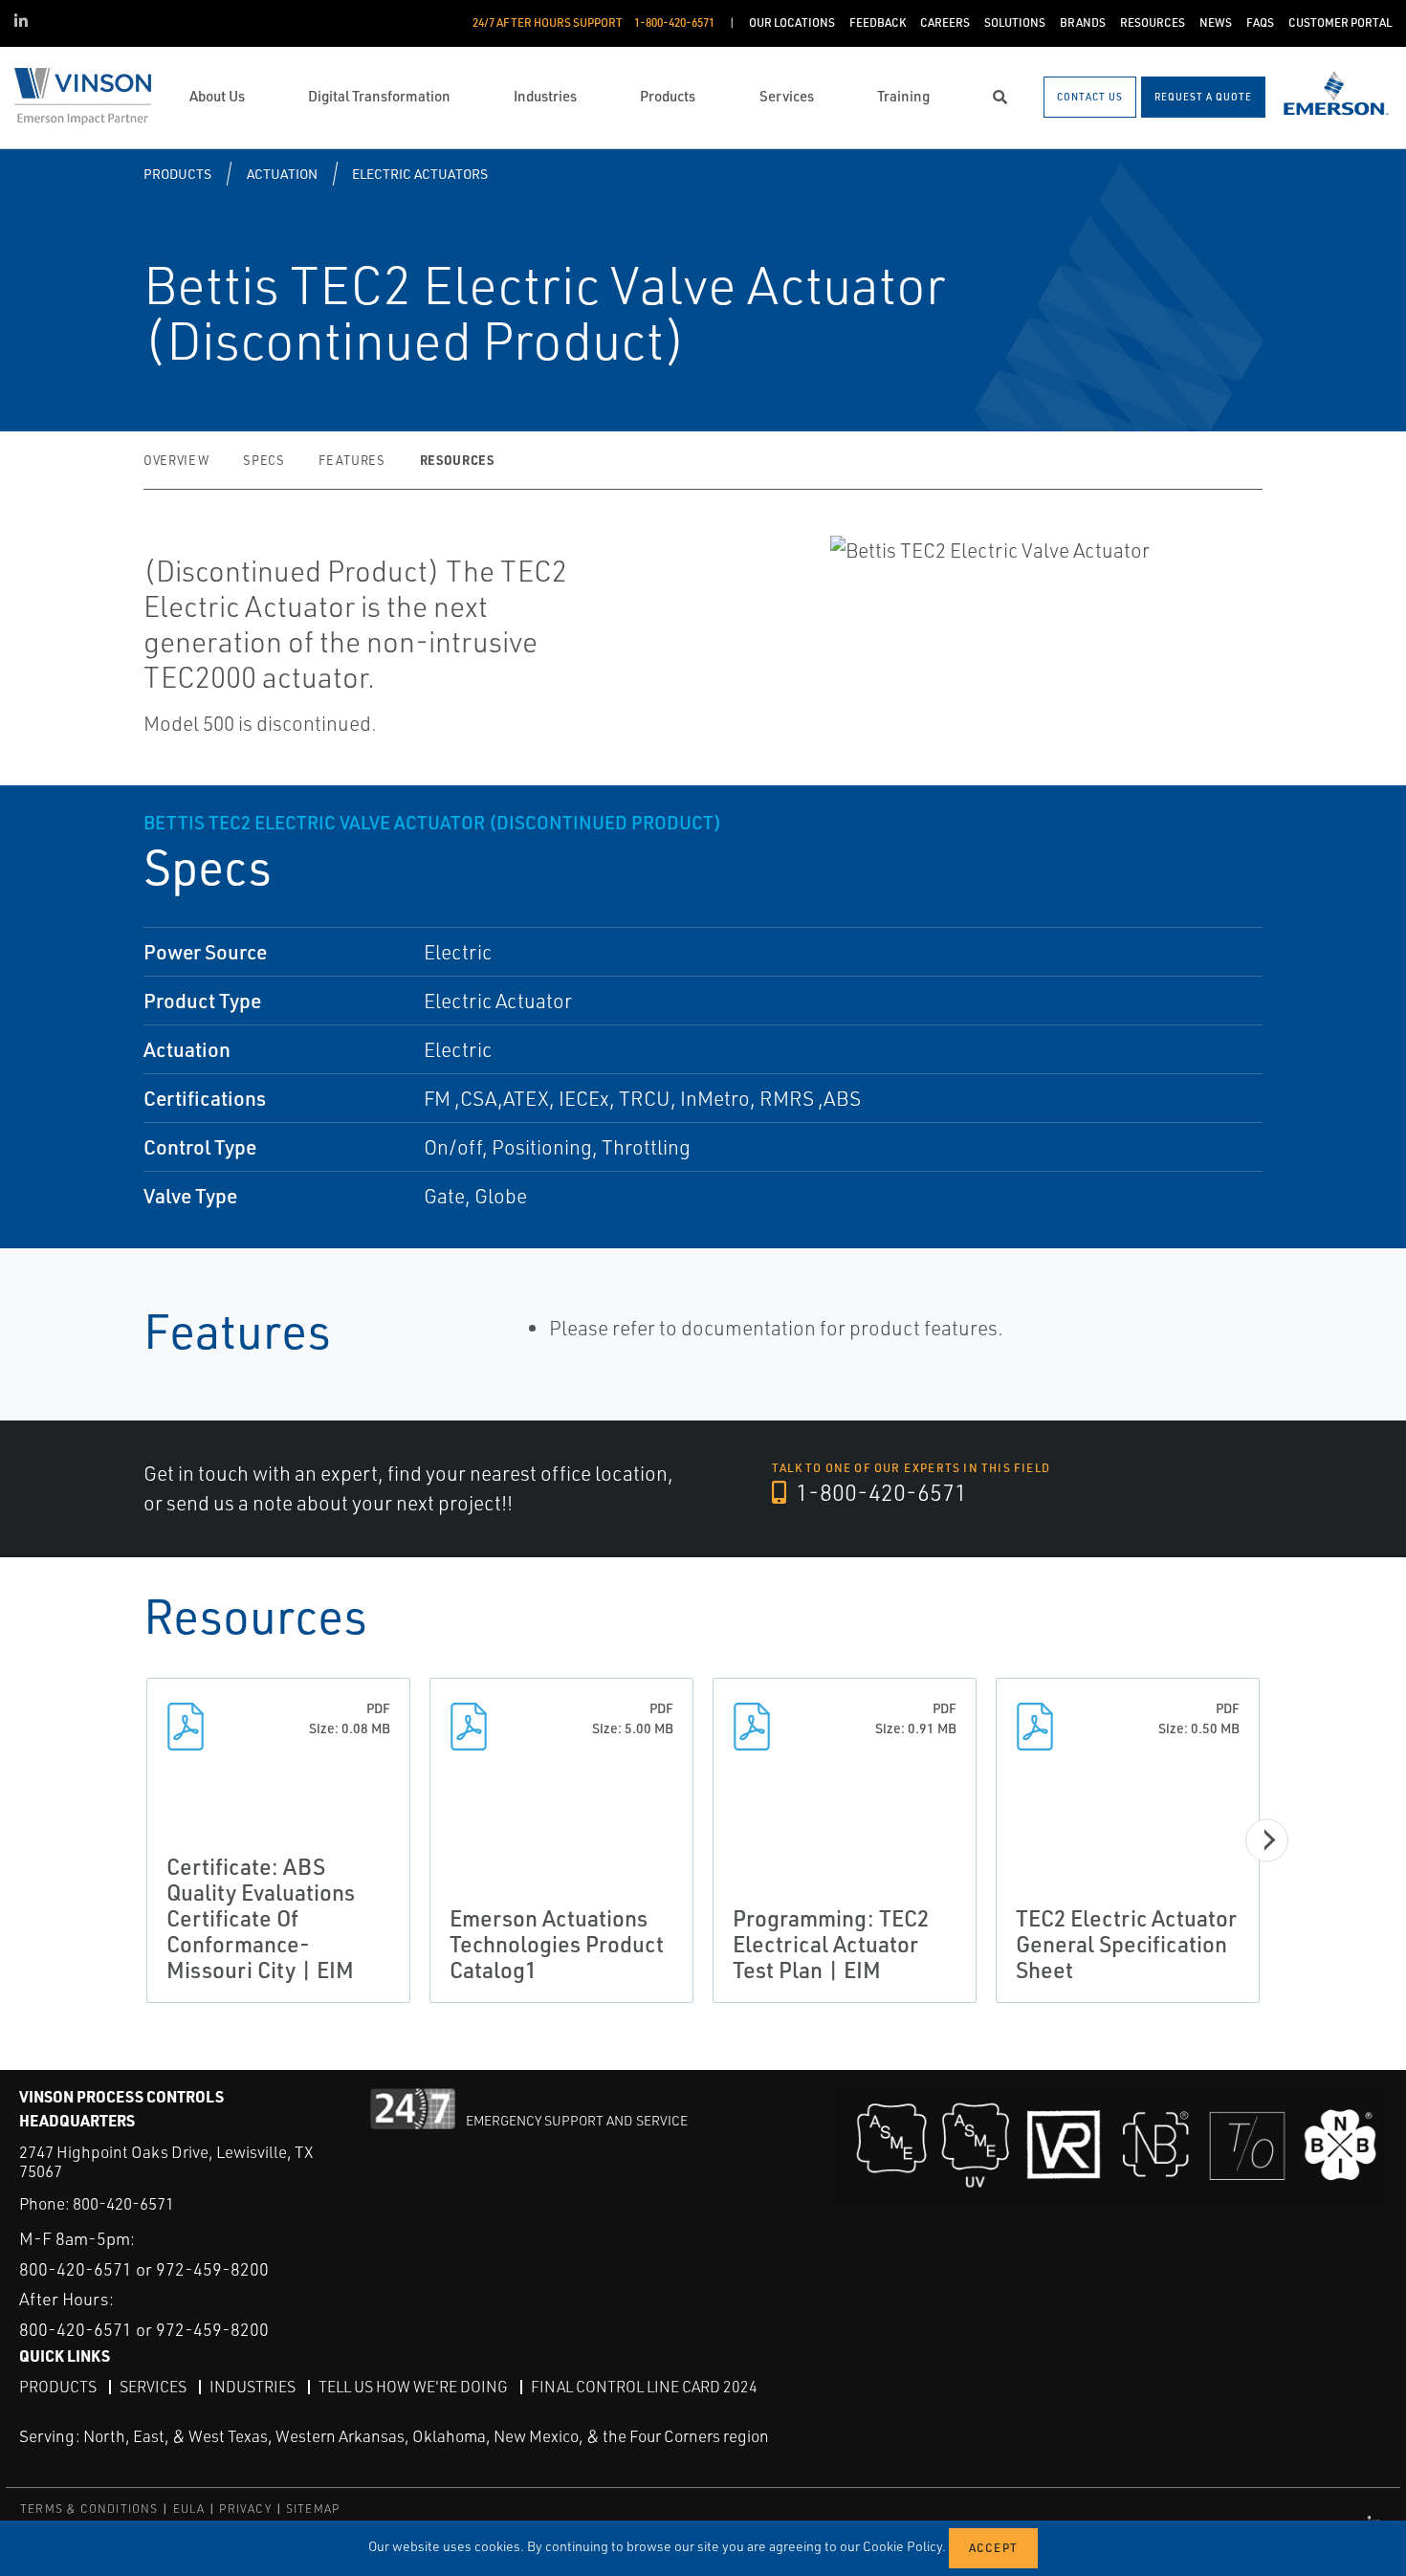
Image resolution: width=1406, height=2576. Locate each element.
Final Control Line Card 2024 (644, 2387)
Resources (457, 460)
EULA (189, 2509)
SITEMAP (313, 2509)
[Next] (1267, 1840)
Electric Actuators (420, 174)
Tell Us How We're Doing (413, 2387)
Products (177, 174)
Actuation (282, 174)
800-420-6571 (123, 2203)
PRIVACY (245, 2509)
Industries (253, 2387)
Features (351, 460)
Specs (264, 460)
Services (153, 2387)
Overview (176, 460)
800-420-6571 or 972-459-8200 (144, 2269)
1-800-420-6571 (879, 1492)
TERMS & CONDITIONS (89, 2509)
